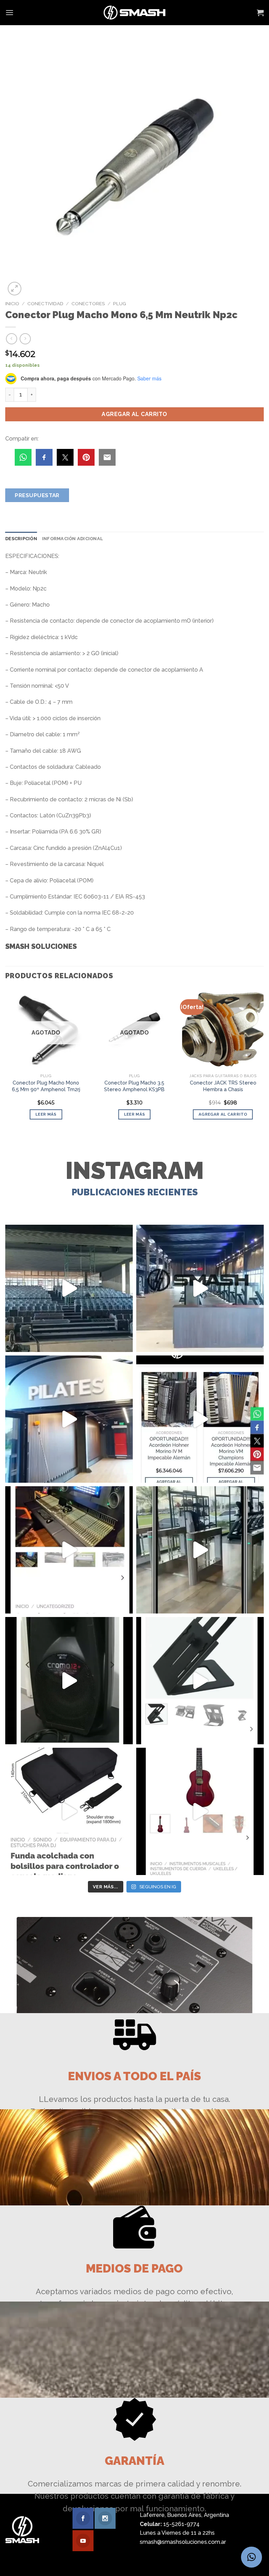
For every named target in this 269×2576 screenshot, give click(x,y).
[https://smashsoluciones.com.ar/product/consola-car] (69, 1550)
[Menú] (9, 12)
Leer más (46, 1114)
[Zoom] (15, 289)
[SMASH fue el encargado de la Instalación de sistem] (200, 1550)
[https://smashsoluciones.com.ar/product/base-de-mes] (200, 1681)
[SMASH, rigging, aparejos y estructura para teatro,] (69, 1288)
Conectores (88, 303)
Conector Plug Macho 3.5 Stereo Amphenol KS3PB (134, 1086)
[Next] (263, 1060)
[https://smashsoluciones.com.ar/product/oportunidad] (69, 1681)
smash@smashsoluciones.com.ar (183, 2542)
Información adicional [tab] (73, 539)
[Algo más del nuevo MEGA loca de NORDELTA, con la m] (200, 1288)
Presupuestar (37, 495)
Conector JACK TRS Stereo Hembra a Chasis (223, 1086)
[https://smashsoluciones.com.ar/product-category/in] (200, 1419)
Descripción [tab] (21, 539)
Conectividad (45, 303)
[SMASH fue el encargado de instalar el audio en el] (69, 1419)
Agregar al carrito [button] (223, 1114)
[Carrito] (260, 13)
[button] (251, 2557)
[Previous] (6, 1060)
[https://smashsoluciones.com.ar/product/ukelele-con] (200, 1811)
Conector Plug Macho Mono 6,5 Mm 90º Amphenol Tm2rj (46, 1086)
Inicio (12, 303)
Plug (120, 303)
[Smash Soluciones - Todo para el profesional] (135, 13)
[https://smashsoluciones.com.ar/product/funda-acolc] (69, 1811)
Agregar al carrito (134, 414)
